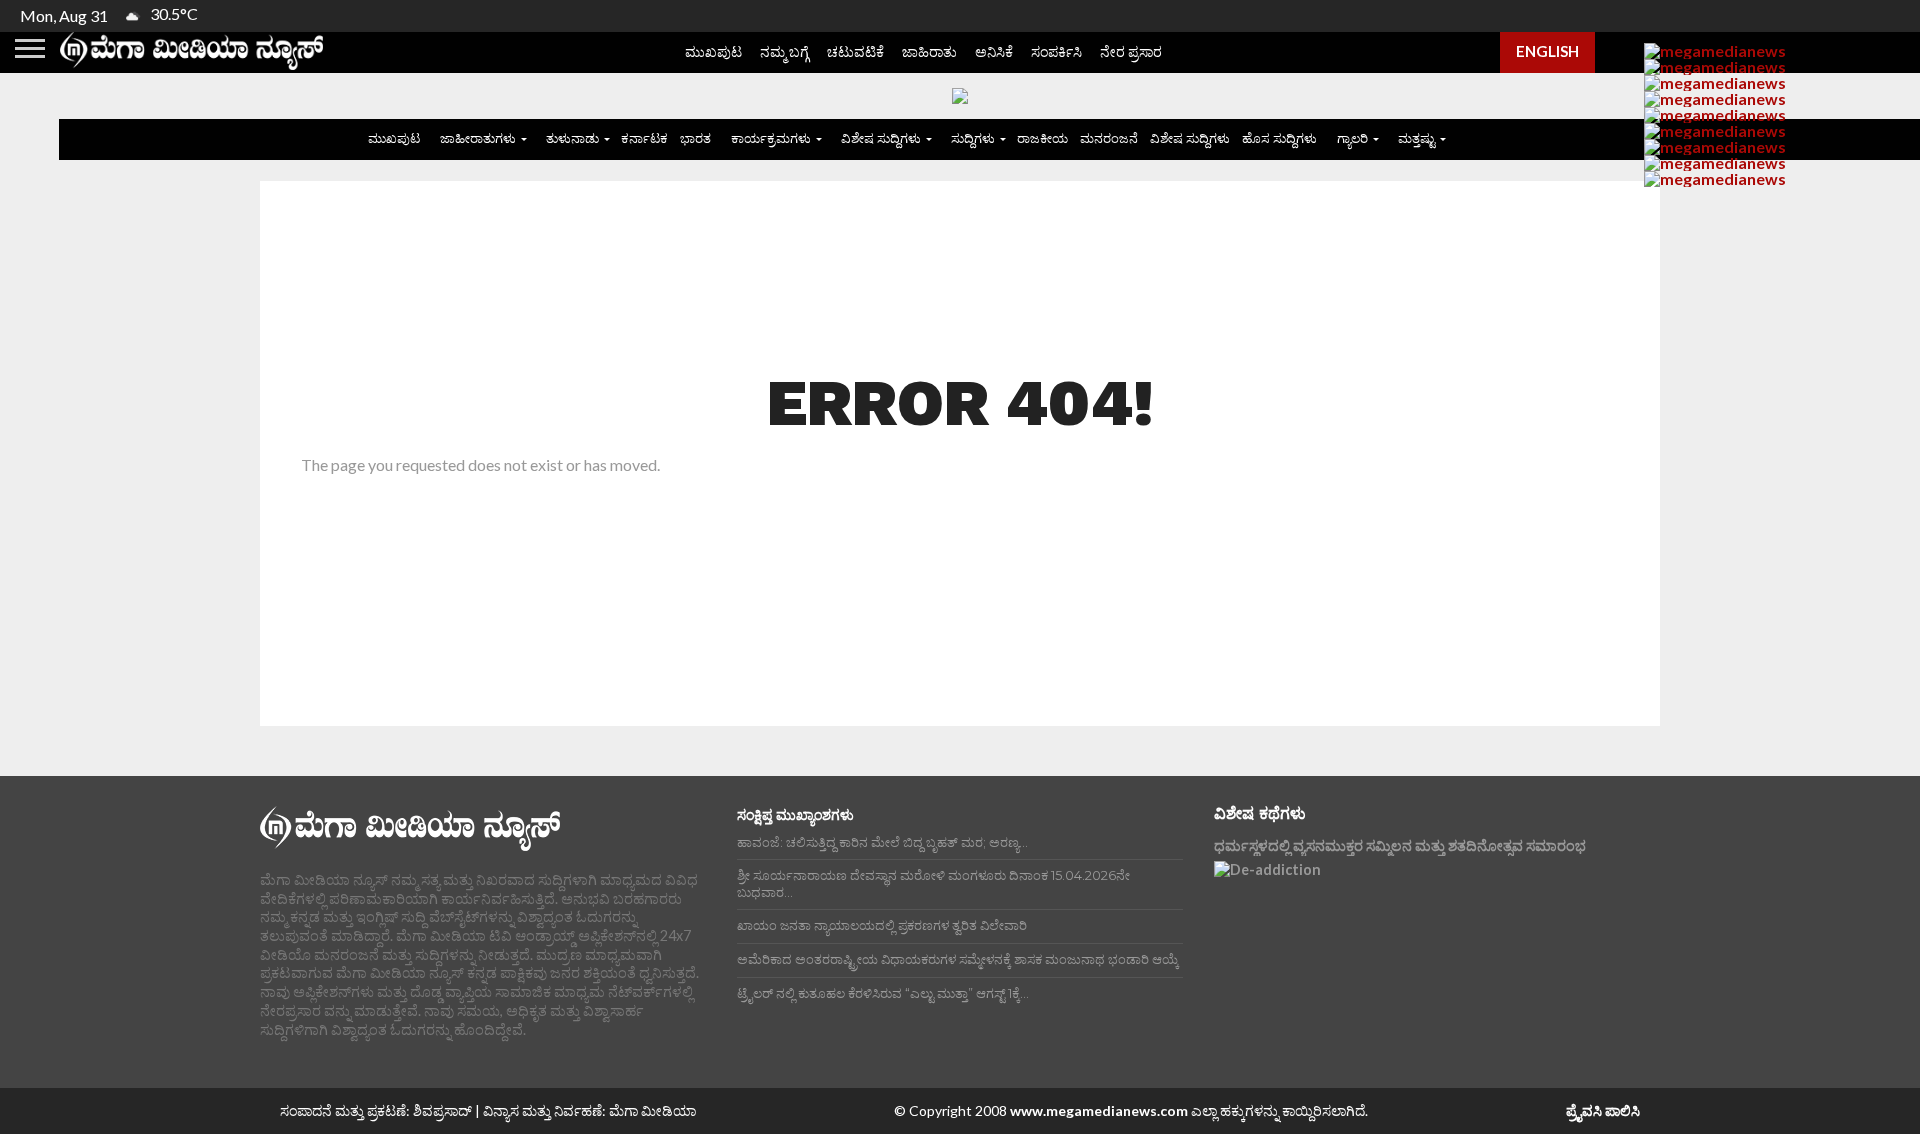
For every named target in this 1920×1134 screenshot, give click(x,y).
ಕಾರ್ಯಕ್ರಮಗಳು (771, 138)
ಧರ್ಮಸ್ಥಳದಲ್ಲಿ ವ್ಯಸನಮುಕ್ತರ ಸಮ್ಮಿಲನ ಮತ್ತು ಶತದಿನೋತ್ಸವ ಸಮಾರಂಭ (1400, 845)
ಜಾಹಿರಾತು (929, 51)
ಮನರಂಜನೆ (1109, 138)
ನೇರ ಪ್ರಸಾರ (1131, 51)
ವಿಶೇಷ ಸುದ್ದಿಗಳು (881, 138)
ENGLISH (1547, 51)
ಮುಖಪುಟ (713, 51)
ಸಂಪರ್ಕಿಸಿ (1056, 51)
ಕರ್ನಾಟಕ (644, 138)
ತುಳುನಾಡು (572, 138)
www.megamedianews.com (1099, 1110)
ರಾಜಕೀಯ (1042, 138)
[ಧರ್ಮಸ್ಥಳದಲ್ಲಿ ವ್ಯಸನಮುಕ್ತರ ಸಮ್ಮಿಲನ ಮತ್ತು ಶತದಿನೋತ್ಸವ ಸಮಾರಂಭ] (1389, 951)
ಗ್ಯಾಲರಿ (1352, 138)
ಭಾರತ (695, 138)
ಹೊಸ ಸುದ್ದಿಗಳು (1279, 138)
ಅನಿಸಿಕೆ (994, 51)
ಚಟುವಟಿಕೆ (855, 51)
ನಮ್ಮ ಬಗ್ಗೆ (784, 51)
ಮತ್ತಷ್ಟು (1416, 138)
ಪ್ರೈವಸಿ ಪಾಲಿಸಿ (1603, 1110)
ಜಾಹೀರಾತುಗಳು (478, 138)
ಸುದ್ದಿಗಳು (973, 138)
